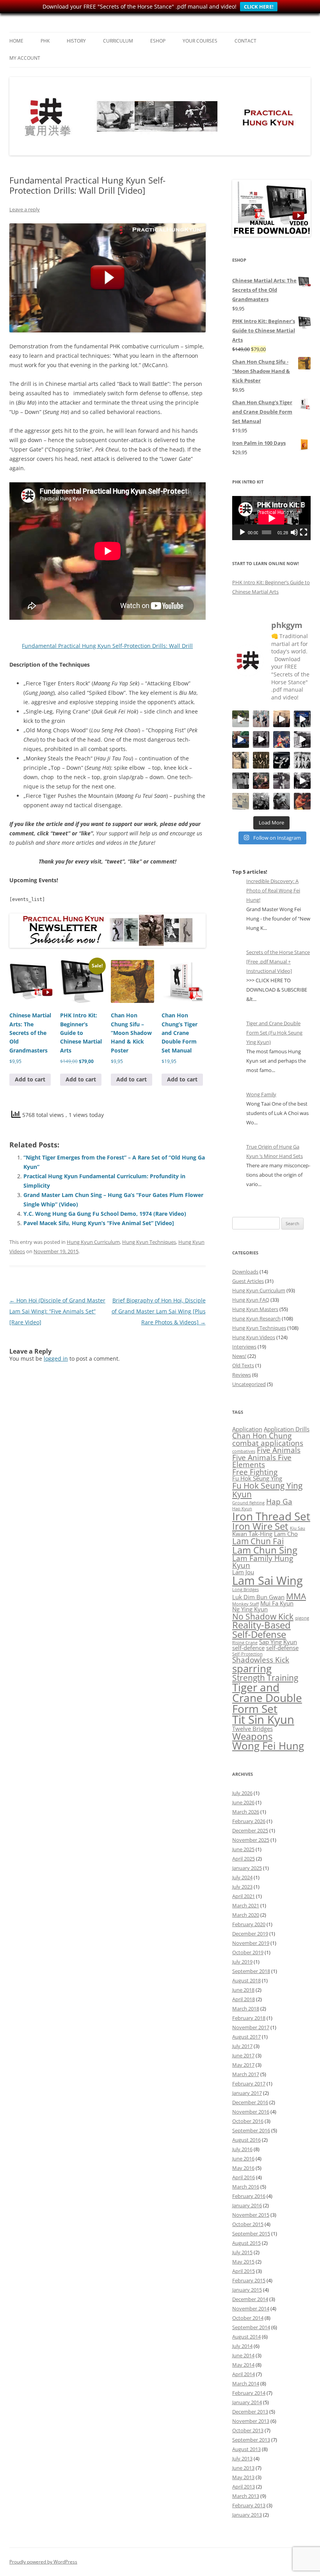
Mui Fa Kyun (277, 1603)
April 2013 (244, 2487)
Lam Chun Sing (265, 1550)
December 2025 (250, 1830)
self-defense (282, 1648)
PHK (45, 41)
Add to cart (30, 1079)
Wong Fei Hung (268, 1746)
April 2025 (244, 1859)
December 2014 (250, 2299)
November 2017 (251, 2027)
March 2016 (246, 2187)
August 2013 (246, 2449)
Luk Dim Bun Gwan (258, 1597)
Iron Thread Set (271, 1516)
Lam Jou (243, 1572)
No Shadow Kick (263, 1616)
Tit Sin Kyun (263, 1720)
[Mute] (294, 532)
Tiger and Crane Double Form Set (267, 1698)
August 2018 (246, 1980)
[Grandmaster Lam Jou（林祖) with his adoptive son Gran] (241, 781)
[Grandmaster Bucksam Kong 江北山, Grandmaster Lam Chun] (261, 760)
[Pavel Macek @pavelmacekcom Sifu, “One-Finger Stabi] (261, 801)
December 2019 (250, 1934)
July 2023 (242, 1887)
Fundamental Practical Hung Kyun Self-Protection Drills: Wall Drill (107, 646)
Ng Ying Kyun (250, 1609)
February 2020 (249, 1924)
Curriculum (118, 41)
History (76, 41)
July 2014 (242, 2346)
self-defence (248, 1648)
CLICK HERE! (259, 7)
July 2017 (242, 2046)
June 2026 (243, 1802)
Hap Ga (279, 1501)
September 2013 (251, 2440)
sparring (252, 1668)
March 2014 (246, 2383)
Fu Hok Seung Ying (257, 1478)
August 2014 (246, 2337)
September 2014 (251, 2327)
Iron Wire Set (260, 1526)
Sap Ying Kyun (278, 1642)
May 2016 (243, 2168)
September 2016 (251, 2130)
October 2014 (248, 2318)
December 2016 (250, 2102)
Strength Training (265, 1678)
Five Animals (279, 1450)
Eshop (158, 41)
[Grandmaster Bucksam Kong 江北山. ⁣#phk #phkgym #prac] (282, 760)
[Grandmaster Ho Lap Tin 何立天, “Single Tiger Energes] (282, 801)
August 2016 (246, 2140)
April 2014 (244, 2374)
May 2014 (243, 2365)
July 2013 (242, 2458)
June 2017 (243, 2055)
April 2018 (244, 1999)
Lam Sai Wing (268, 1581)
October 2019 (248, 1952)
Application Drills (287, 1429)
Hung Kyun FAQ (251, 1300)
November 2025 (251, 1840)
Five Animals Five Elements (262, 1461)
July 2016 (242, 2149)
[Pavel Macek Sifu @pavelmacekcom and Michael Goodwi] (261, 719)
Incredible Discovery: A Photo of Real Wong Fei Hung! (273, 890)
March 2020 (246, 1915)
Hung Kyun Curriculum (93, 1242)
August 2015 (246, 2243)
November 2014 (251, 2308)
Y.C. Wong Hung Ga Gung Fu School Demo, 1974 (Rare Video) (105, 1214)
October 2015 (248, 2224)
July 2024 (242, 1877)
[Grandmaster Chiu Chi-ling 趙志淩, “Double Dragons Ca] (302, 801)
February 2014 (249, 2393)
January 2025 (247, 1868)
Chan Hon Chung (262, 1435)
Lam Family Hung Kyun (263, 1562)
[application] (271, 518)
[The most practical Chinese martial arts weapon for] (302, 739)
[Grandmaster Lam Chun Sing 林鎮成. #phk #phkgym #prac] (302, 719)
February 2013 (249, 2505)
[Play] (242, 532)
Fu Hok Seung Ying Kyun (267, 1490)
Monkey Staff (245, 1604)
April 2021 (244, 1896)
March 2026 (246, 1812)
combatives (244, 1451)
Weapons (252, 1736)
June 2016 (243, 2159)
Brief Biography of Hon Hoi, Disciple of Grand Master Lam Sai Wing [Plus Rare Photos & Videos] (159, 1311)
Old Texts (243, 1365)
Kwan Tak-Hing (252, 1534)
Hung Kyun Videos (254, 1337)
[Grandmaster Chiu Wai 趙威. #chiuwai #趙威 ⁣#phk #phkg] (302, 760)
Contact (245, 41)
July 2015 (242, 2252)
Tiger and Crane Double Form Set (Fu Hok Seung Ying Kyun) (274, 1033)
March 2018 (246, 2009)
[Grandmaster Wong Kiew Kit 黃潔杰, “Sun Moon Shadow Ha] (282, 781)
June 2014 (243, 2355)
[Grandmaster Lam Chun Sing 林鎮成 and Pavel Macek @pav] (261, 739)
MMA (296, 1596)
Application (247, 1429)
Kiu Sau (298, 1528)
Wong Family (261, 1094)
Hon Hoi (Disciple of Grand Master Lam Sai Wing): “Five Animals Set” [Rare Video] (57, 1311)
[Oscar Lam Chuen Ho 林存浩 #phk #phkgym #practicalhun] (282, 719)
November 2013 (251, 2421)
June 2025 (243, 1849)
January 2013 (247, 2515)
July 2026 (242, 1793)
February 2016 (249, 2196)
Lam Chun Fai (258, 1541)
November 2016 (251, 2112)
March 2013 (246, 2496)
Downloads (245, 1272)
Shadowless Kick (261, 1660)
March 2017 (246, 2074)
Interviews (244, 1347)
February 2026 (249, 1821)
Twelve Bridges (252, 1729)
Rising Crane (245, 1643)
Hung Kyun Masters (255, 1309)
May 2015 (243, 2262)
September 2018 (251, 1971)
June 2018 (243, 1990)
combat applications (268, 1443)
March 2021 (246, 1905)
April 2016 (244, 2177)
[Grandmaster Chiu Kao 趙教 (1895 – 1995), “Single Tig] (241, 760)
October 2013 (248, 2430)
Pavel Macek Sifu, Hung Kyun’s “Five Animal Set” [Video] (99, 1223)
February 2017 (249, 2084)
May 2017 (243, 2065)
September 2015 (251, 2233)
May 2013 (243, 2477)
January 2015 (247, 2290)
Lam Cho (286, 1534)
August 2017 (246, 2037)
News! (239, 1356)
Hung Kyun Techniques (149, 1242)
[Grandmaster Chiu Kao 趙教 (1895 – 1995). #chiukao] (241, 801)
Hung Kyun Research (256, 1318)
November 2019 (251, 1943)
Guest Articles (248, 1281)
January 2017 (247, 2093)
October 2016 (248, 2121)
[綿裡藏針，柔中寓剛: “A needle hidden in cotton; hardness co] (241, 719)
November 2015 (251, 2215)
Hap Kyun (242, 1509)
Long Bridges (245, 1589)
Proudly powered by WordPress (43, 2562)
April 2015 (244, 2271)
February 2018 (249, 2018)
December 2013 (250, 2412)
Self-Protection (247, 1654)
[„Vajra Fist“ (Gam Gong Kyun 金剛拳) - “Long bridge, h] (302, 781)
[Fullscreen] (304, 532)
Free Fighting (255, 1472)
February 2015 (249, 2280)
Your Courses (200, 41)
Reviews (242, 1375)
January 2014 (247, 2402)
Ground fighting (248, 1503)
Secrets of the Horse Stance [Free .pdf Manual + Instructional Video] (278, 962)
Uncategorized (249, 1384)
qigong (302, 1618)
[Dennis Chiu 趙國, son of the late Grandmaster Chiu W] (282, 739)
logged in (56, 1358)
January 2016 (247, 2205)
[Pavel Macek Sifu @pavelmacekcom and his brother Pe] (261, 781)
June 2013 (243, 2468)
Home (16, 41)
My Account (25, 58)
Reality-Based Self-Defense (261, 1630)
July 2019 (242, 1962)
